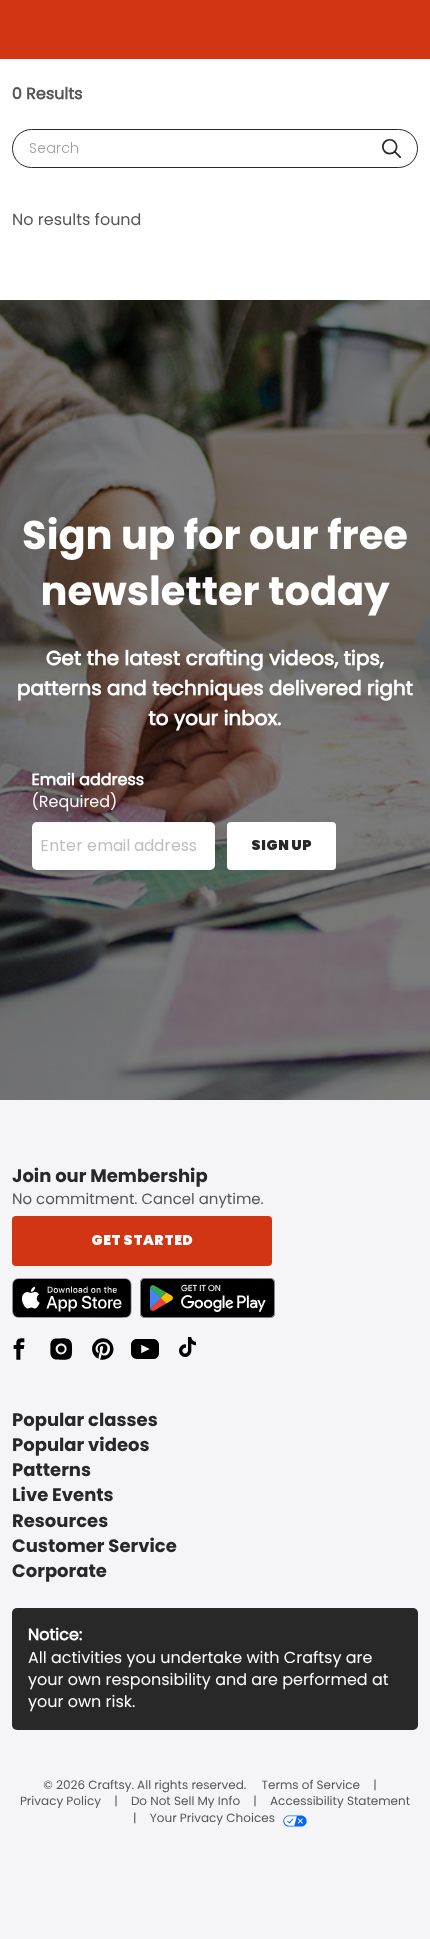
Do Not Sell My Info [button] (185, 1802)
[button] (391, 148)
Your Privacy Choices (212, 1819)
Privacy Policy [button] (60, 1802)
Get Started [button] (142, 1240)
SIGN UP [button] (281, 845)
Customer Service (94, 1546)
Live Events (63, 1495)
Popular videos (81, 1445)
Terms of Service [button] (311, 1786)
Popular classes (85, 1420)
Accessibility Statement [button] (340, 1802)
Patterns (51, 1470)
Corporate (59, 1571)
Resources (60, 1521)
